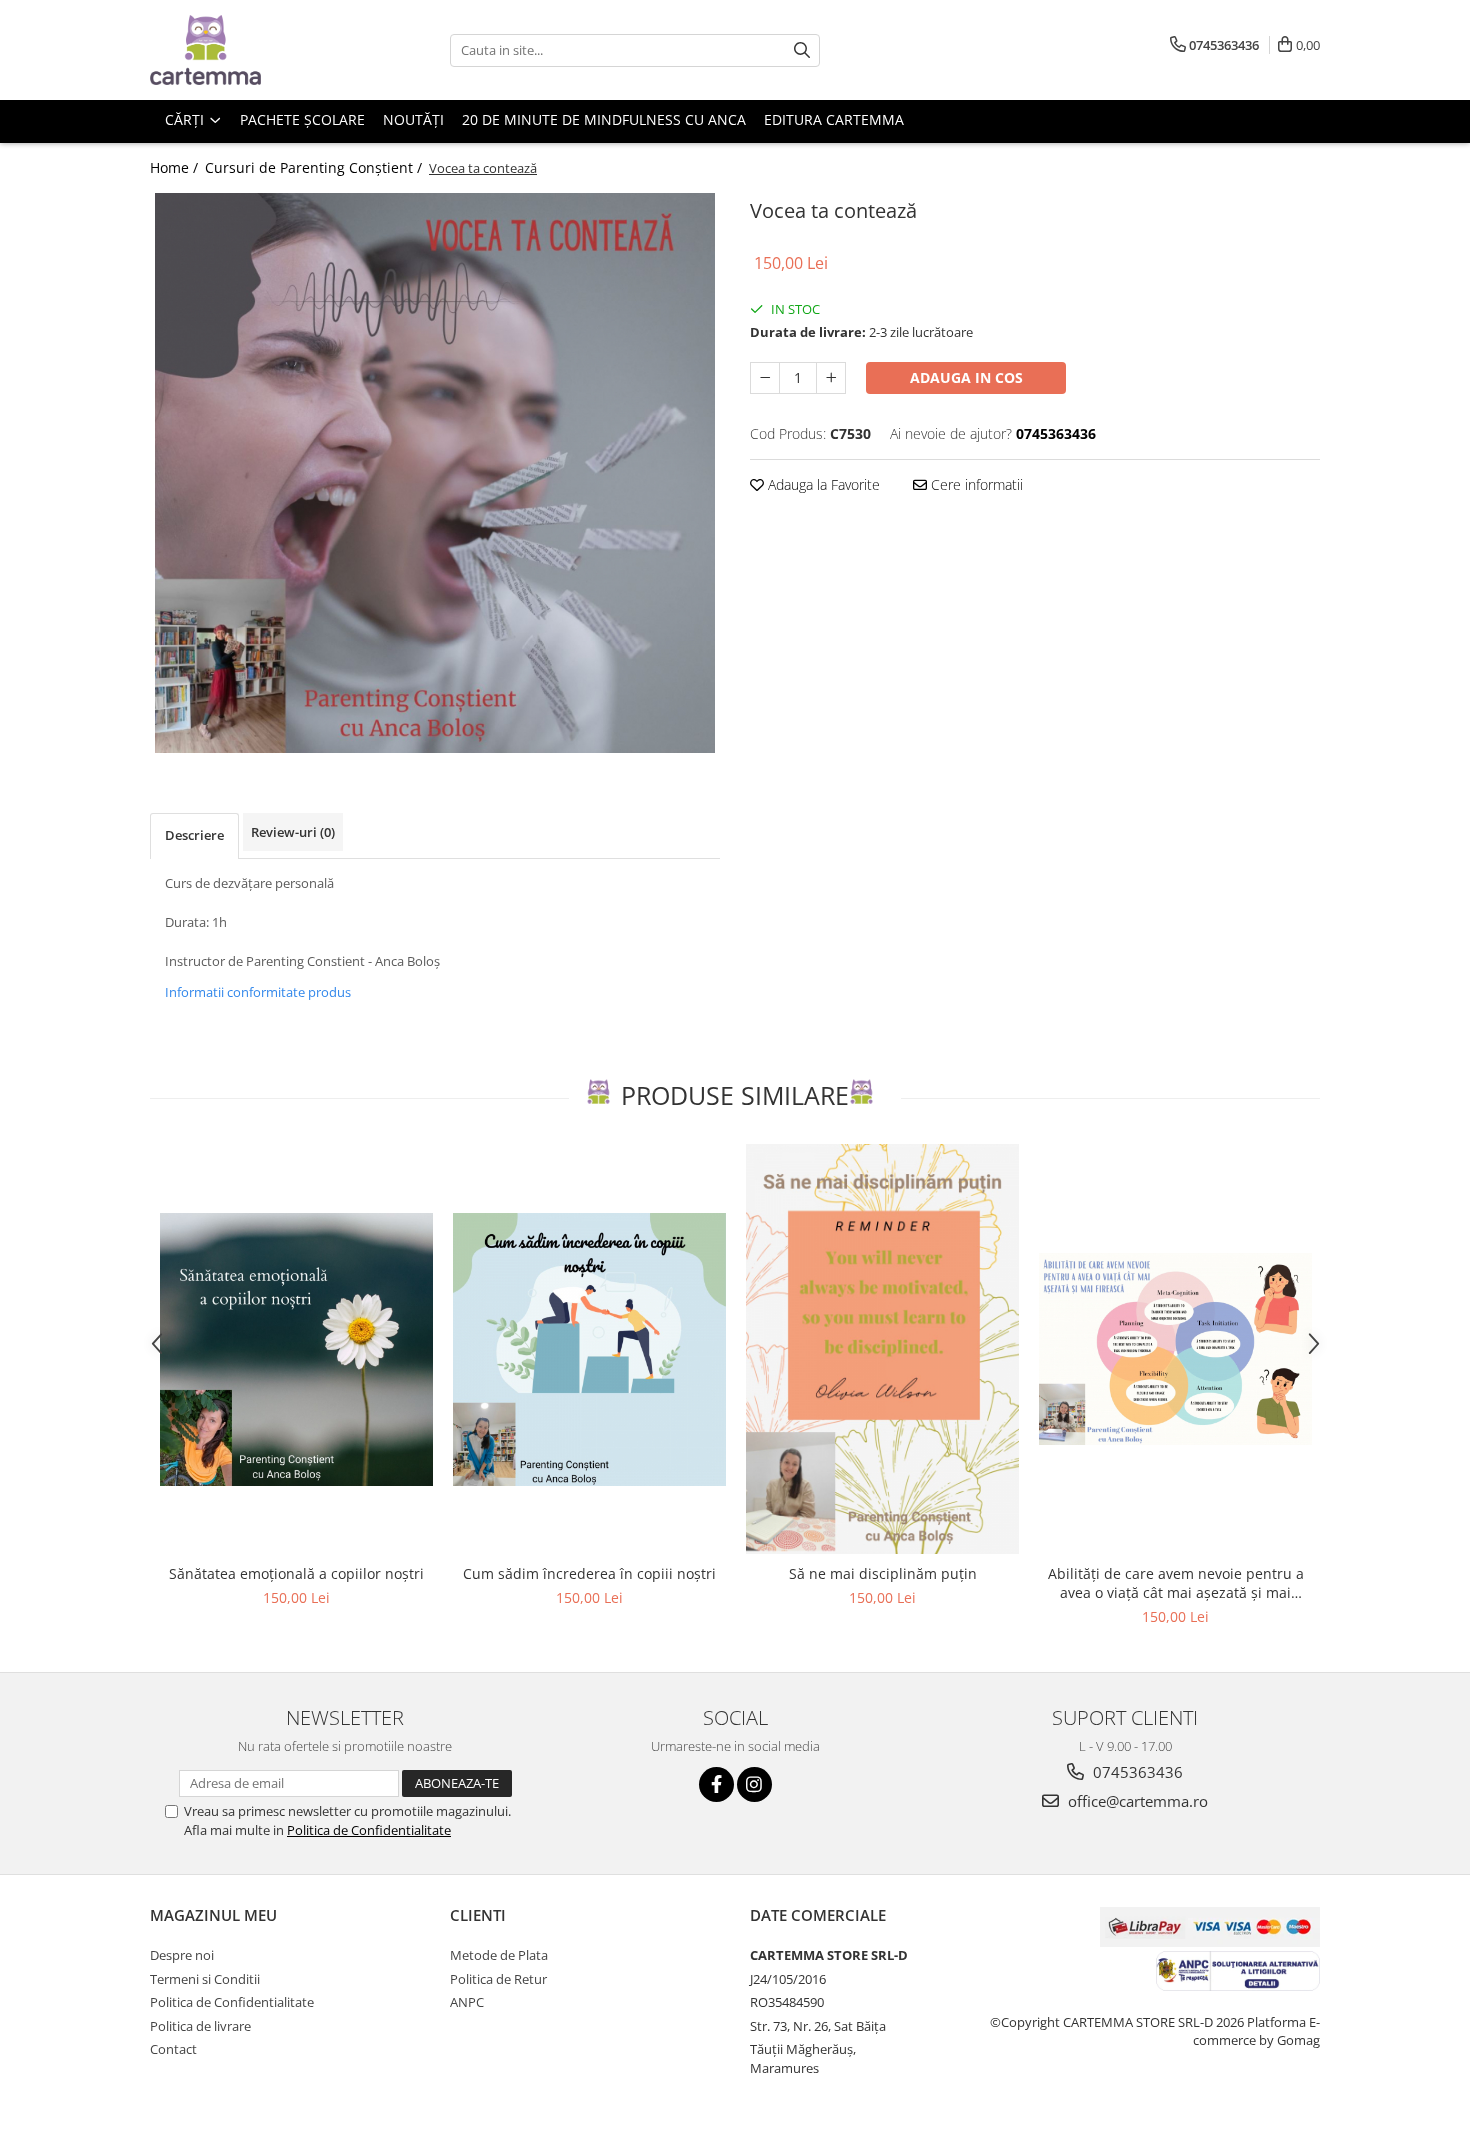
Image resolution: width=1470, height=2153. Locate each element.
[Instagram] (754, 1784)
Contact (173, 2049)
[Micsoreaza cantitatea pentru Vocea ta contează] (765, 378)
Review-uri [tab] (293, 832)
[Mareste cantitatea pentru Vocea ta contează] (831, 378)
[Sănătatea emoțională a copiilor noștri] (296, 1349)
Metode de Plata (499, 1955)
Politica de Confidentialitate (369, 1830)
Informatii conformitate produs (258, 992)
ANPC (467, 2002)
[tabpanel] (435, 473)
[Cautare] (802, 50)
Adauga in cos (966, 377)
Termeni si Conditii (205, 1979)
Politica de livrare (200, 2026)
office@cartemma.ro (1136, 1801)
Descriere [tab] (194, 835)
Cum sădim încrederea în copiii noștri (589, 1573)
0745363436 (1136, 1772)
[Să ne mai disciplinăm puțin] (882, 1349)
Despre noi (182, 1955)
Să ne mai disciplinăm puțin (883, 1573)
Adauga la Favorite (822, 484)
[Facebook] (716, 1784)
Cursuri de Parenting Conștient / (315, 167)
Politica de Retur (498, 1979)
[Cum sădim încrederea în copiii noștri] (589, 1349)
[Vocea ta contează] (435, 473)
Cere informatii (975, 484)
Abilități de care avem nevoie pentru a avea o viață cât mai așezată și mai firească (1176, 1583)
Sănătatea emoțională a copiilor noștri (296, 1573)
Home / (176, 167)
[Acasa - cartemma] (250, 50)
